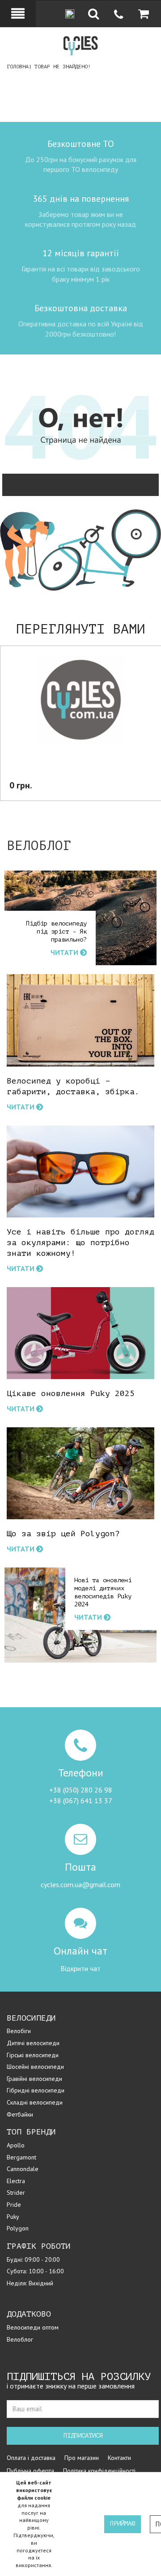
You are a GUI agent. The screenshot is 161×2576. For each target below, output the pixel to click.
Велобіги (19, 2031)
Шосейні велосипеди (35, 2067)
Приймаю (123, 2524)
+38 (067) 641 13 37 (81, 1801)
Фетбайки (20, 2114)
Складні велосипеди (35, 2102)
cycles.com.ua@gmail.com (80, 1884)
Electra (16, 2181)
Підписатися (83, 2436)
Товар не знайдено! (63, 67)
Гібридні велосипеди (36, 2090)
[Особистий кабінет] (18, 13)
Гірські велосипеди (33, 2055)
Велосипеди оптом (33, 2327)
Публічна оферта (30, 2471)
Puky (13, 2217)
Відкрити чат (80, 1968)
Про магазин (82, 2458)
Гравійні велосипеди (34, 2079)
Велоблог (20, 2339)
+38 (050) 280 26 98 (81, 1790)
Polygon (18, 2228)
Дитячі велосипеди (33, 2043)
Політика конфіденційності (99, 2471)
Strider (16, 2193)
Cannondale (23, 2169)
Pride (14, 2205)
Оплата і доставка (31, 2458)
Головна (18, 67)
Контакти (119, 2458)
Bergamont (21, 2157)
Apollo (16, 2145)
